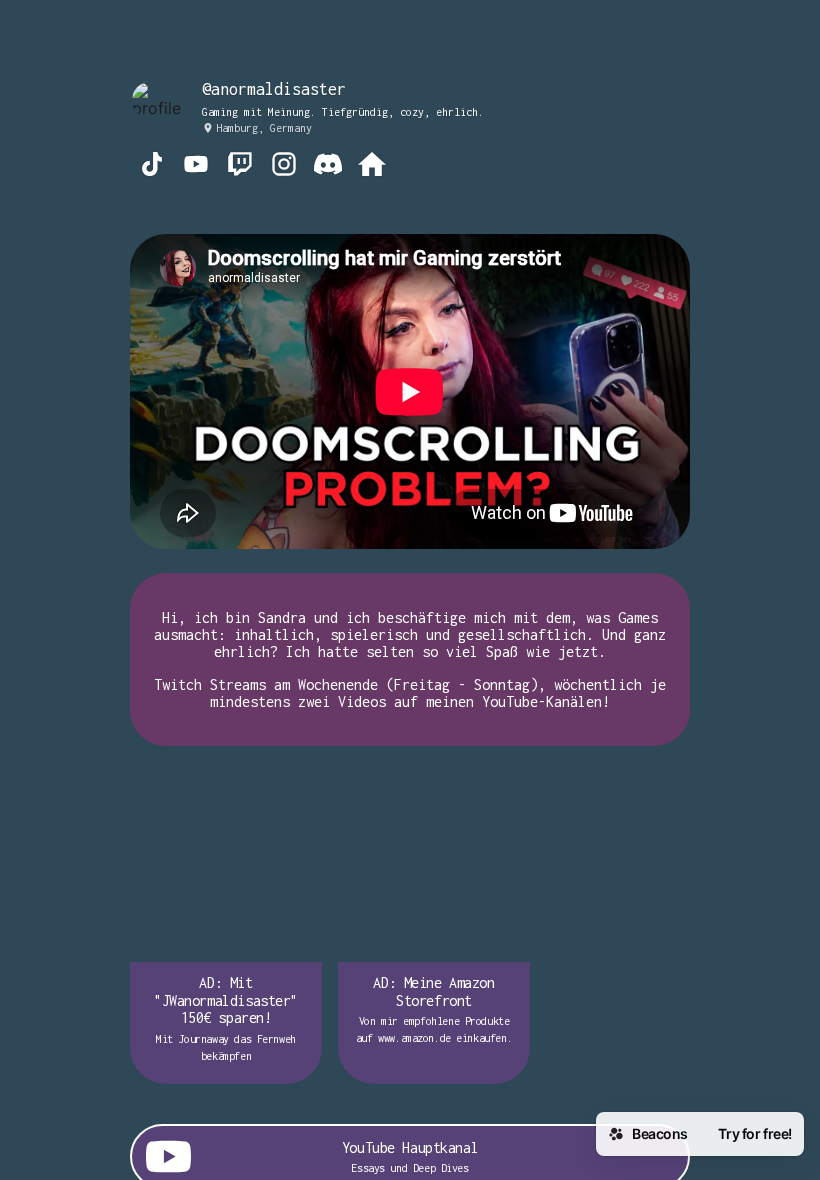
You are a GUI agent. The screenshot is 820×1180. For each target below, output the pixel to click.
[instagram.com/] (284, 166)
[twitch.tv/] (240, 166)
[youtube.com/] (196, 166)
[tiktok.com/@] (152, 166)
